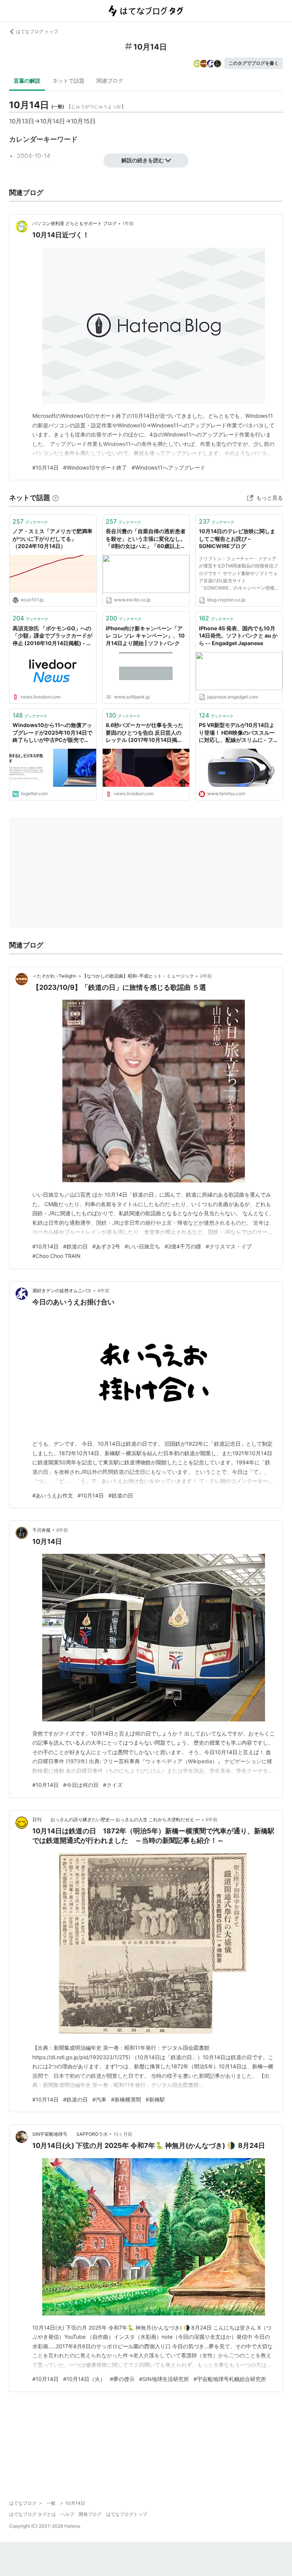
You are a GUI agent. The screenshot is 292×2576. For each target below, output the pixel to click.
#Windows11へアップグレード (168, 467)
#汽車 (99, 2099)
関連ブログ (110, 81)
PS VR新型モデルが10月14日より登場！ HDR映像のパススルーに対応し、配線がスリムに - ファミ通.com (239, 733)
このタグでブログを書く (254, 63)
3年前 (206, 976)
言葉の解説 (27, 81)
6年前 (62, 1530)
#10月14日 (45, 467)
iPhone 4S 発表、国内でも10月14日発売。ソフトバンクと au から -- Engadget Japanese (238, 636)
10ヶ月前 (123, 2134)
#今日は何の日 (81, 1785)
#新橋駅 (155, 2099)
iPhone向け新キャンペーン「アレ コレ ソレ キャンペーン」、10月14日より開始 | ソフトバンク (145, 636)
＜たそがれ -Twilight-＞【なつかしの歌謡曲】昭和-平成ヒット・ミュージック (113, 976)
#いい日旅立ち (142, 1246)
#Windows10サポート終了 (95, 467)
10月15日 (83, 121)
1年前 (128, 223)
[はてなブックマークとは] (56, 498)
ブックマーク (30, 521)
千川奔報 (41, 1530)
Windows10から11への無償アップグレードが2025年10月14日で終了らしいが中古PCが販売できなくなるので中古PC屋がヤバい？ (52, 733)
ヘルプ (67, 2514)
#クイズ (113, 1785)
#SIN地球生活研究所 (164, 2379)
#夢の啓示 (122, 2379)
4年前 (103, 1290)
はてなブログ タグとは (33, 2514)
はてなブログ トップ (37, 31)
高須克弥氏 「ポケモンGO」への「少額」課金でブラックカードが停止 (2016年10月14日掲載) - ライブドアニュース (52, 636)
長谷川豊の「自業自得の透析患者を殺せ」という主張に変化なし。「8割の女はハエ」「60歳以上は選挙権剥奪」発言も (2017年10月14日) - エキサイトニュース (146, 539)
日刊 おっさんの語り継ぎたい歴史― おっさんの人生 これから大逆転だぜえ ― (116, 1819)
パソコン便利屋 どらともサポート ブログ (75, 223)
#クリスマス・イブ (229, 1246)
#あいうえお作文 (53, 1495)
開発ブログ (90, 2514)
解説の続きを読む (143, 160)
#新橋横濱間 (126, 2099)
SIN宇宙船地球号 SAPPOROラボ (70, 2134)
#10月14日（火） (84, 2379)
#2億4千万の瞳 (183, 1246)
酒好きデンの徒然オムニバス (62, 1290)
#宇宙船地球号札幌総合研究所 (230, 2379)
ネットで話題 (68, 81)
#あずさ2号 (106, 1246)
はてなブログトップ (127, 2514)
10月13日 (22, 121)
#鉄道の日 (75, 1246)
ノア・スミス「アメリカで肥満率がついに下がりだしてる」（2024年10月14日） (52, 539)
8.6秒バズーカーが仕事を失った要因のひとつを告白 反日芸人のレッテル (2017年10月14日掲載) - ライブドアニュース (145, 733)
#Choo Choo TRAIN (56, 1256)
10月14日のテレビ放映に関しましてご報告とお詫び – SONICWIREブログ (237, 539)
